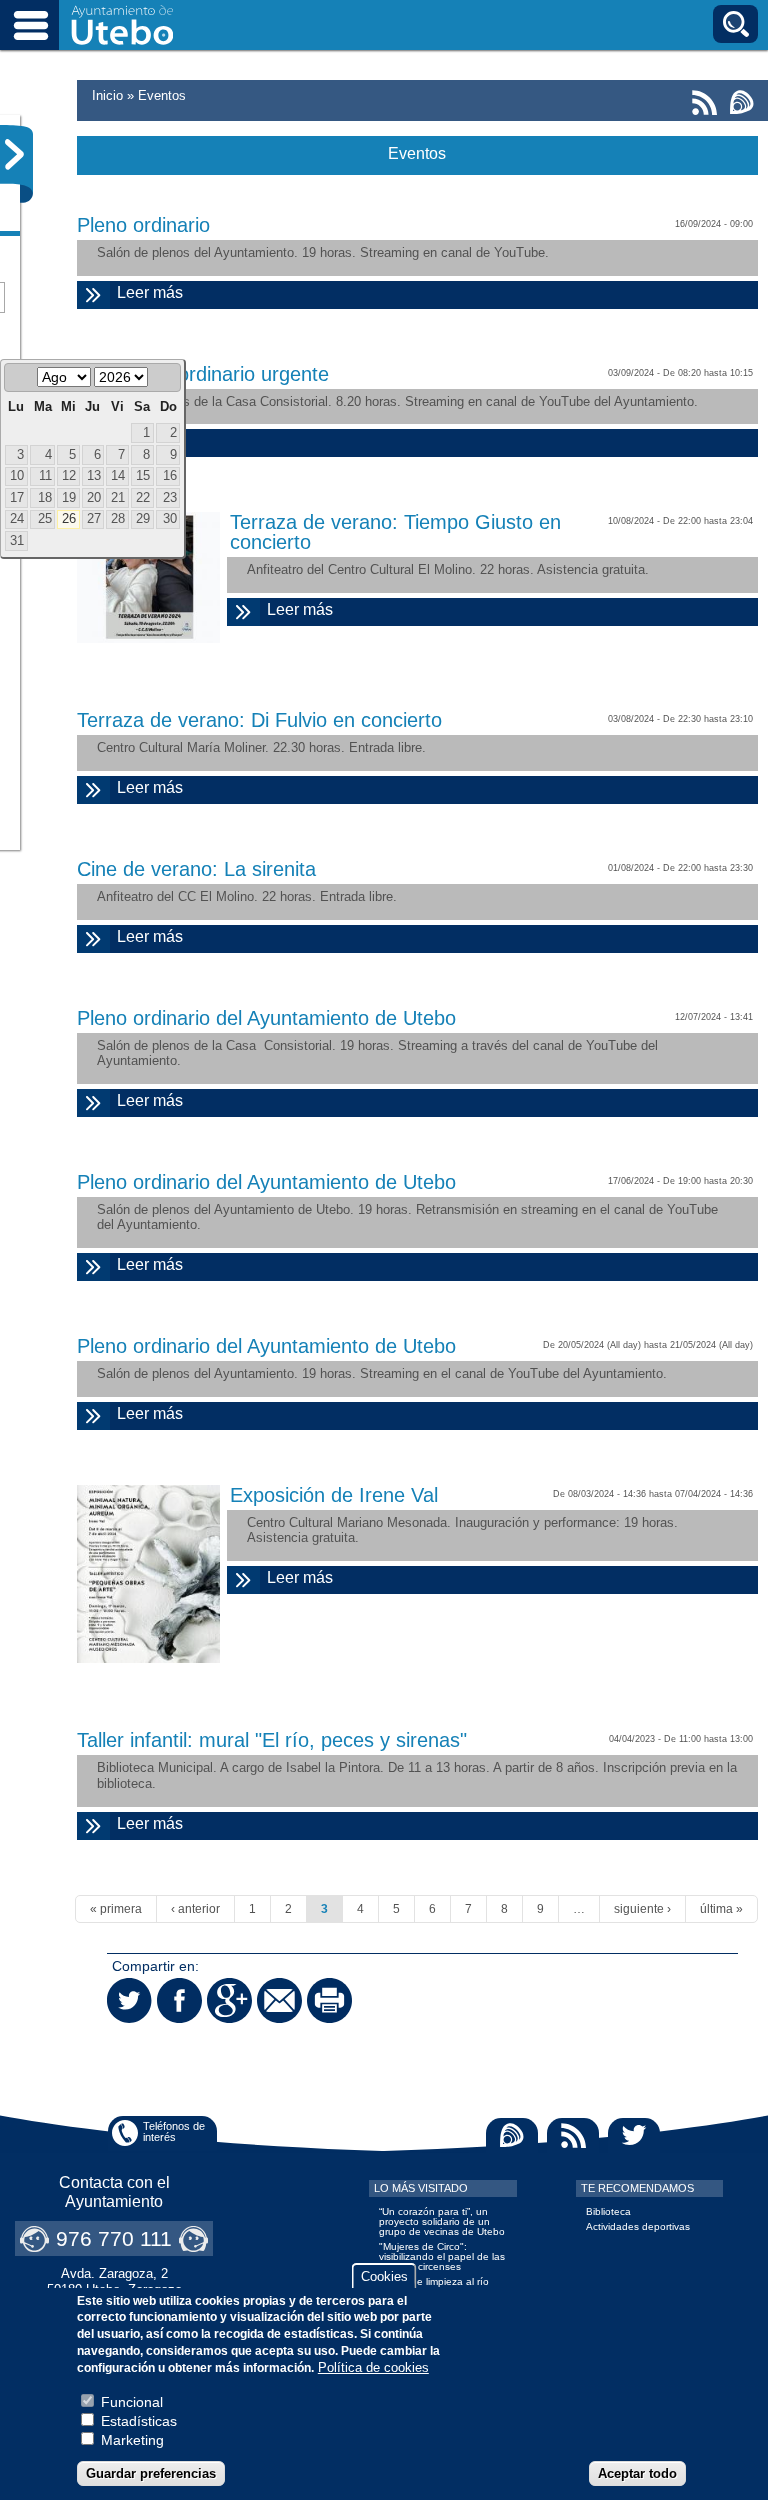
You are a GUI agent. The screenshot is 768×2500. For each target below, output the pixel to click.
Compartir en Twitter (129, 2000)
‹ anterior (195, 1909)
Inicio (107, 95)
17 (17, 498)
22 (143, 498)
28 (118, 519)
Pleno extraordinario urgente (203, 374)
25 (45, 519)
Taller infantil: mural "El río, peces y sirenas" (272, 1740)
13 (94, 476)
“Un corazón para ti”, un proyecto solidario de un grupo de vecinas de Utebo (442, 2221)
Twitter (634, 2135)
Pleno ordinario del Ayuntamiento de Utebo (266, 1018)
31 (17, 541)
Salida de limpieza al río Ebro (434, 2286)
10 (17, 476)
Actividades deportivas (638, 2226)
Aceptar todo (637, 2473)
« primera (116, 1909)
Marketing (132, 2440)
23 (170, 498)
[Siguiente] (165, 378)
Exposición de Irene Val (334, 1495)
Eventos (162, 95)
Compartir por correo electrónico (279, 2000)
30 (170, 519)
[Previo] (19, 378)
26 (69, 519)
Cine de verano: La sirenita (196, 869)
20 (94, 498)
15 (143, 476)
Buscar (735, 24)
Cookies (384, 2276)
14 (118, 476)
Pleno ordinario (143, 225)
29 (143, 519)
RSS (573, 2135)
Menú (30, 25)
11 (45, 476)
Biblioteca (608, 2211)
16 (170, 476)
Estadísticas (139, 2421)
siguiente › (642, 1909)
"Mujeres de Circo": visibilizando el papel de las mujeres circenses (442, 2256)
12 (69, 476)
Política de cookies (373, 2367)
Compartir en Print (329, 2000)
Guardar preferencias (151, 2473)
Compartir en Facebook (179, 2000)
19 (69, 498)
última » (721, 1909)
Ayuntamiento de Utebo (122, 25)
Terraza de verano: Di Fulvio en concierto (259, 720)
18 (45, 498)
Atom (512, 2135)
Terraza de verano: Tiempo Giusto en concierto (395, 532)
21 (118, 498)
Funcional (132, 2402)
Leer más (234, 292)
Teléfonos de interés (174, 2131)
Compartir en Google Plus (229, 2000)
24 (17, 519)
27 (94, 519)
